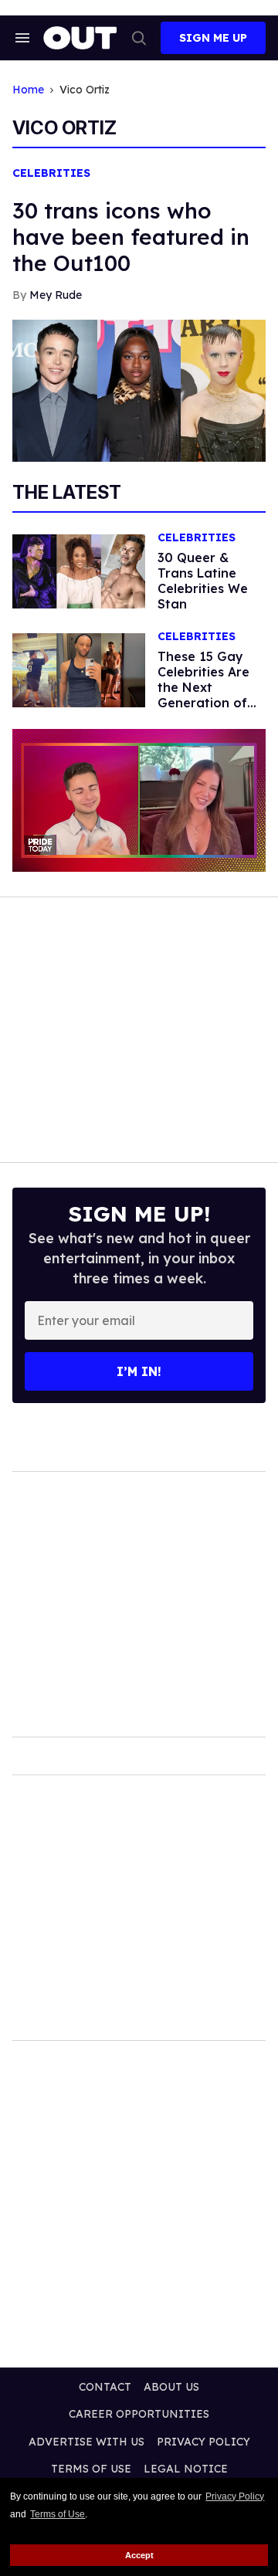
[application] (139, 800)
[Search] (139, 38)
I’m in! (139, 1371)
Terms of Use (58, 2514)
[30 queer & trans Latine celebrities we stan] (79, 571)
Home (28, 90)
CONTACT (105, 2387)
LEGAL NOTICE (186, 2469)
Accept (139, 2555)
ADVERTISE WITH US (86, 2442)
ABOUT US (171, 2387)
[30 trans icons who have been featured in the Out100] (139, 389)
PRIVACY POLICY (203, 2442)
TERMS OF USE (91, 2469)
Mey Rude (56, 295)
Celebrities (51, 173)
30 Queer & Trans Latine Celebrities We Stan (203, 581)
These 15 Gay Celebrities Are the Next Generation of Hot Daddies (203, 687)
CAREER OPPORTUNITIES (139, 2414)
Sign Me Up (213, 38)
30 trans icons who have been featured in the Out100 (131, 237)
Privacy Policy (235, 2496)
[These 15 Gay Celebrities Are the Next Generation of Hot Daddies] (79, 669)
